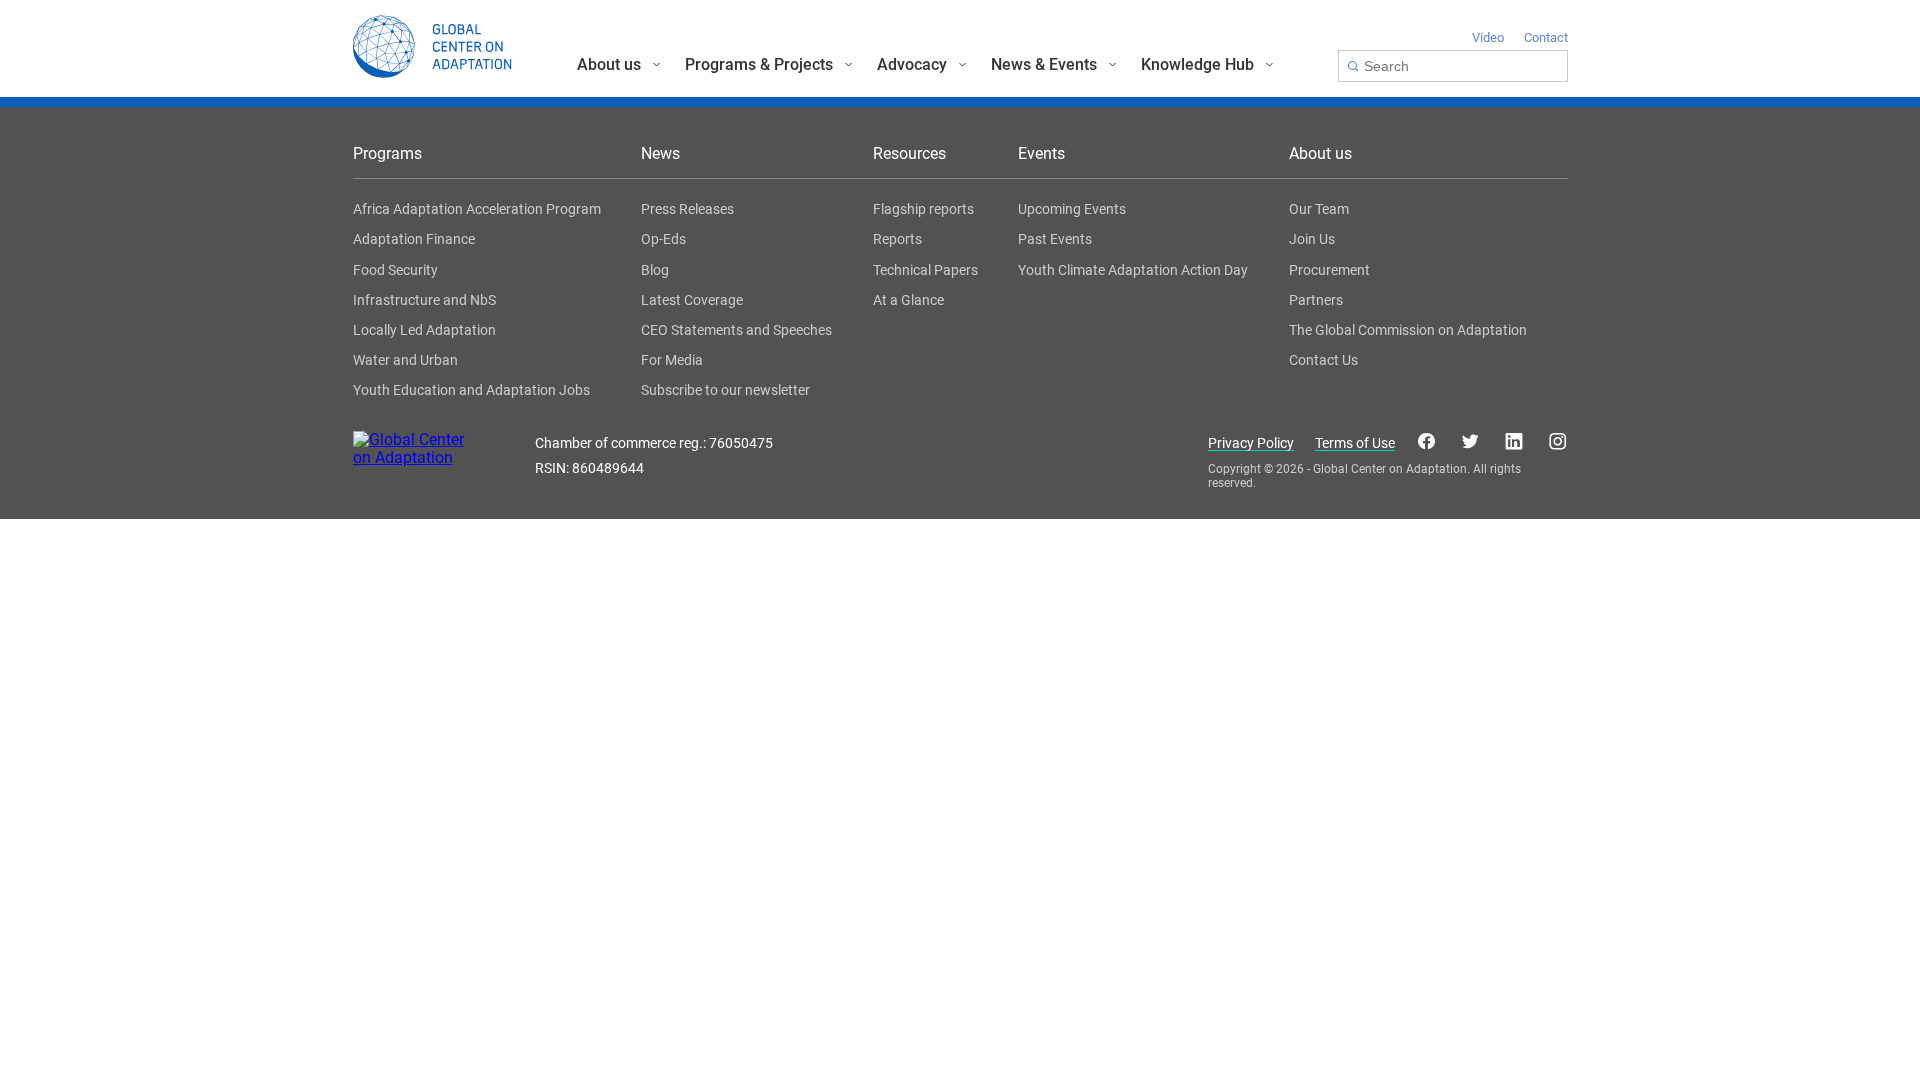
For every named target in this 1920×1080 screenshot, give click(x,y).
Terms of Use (1355, 443)
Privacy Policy (1251, 443)
